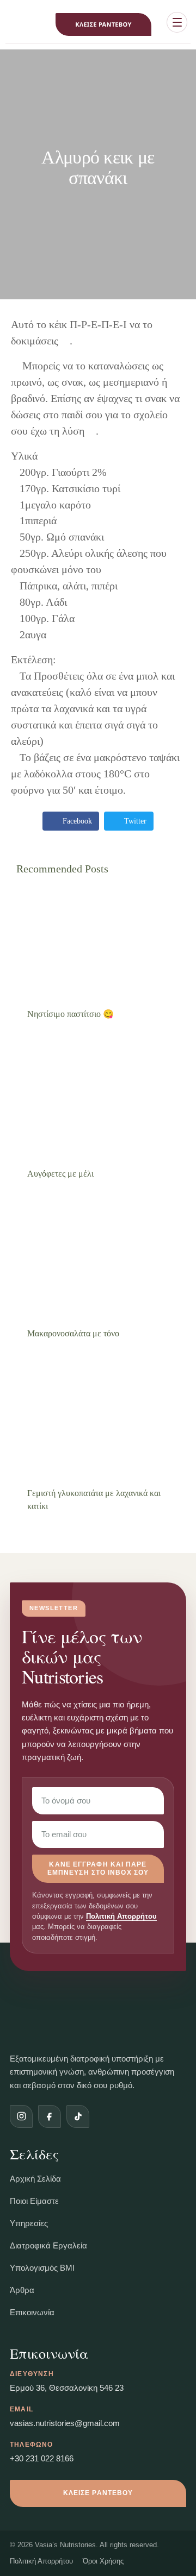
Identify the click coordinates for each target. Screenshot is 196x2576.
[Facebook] (50, 2116)
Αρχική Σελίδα (35, 2179)
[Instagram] (21, 2116)
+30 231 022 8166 (42, 2458)
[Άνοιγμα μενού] (177, 22)
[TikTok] (78, 2116)
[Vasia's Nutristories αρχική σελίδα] (19, 24)
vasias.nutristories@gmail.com (65, 2423)
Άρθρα (22, 2290)
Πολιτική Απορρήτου (121, 1917)
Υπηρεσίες (29, 2223)
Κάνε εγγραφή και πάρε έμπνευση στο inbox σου (98, 1868)
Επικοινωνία (32, 2312)
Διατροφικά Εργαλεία (48, 2245)
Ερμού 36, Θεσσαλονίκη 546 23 (67, 2388)
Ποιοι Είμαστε (34, 2201)
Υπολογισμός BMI (42, 2268)
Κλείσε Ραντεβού (103, 25)
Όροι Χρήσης (103, 2561)
